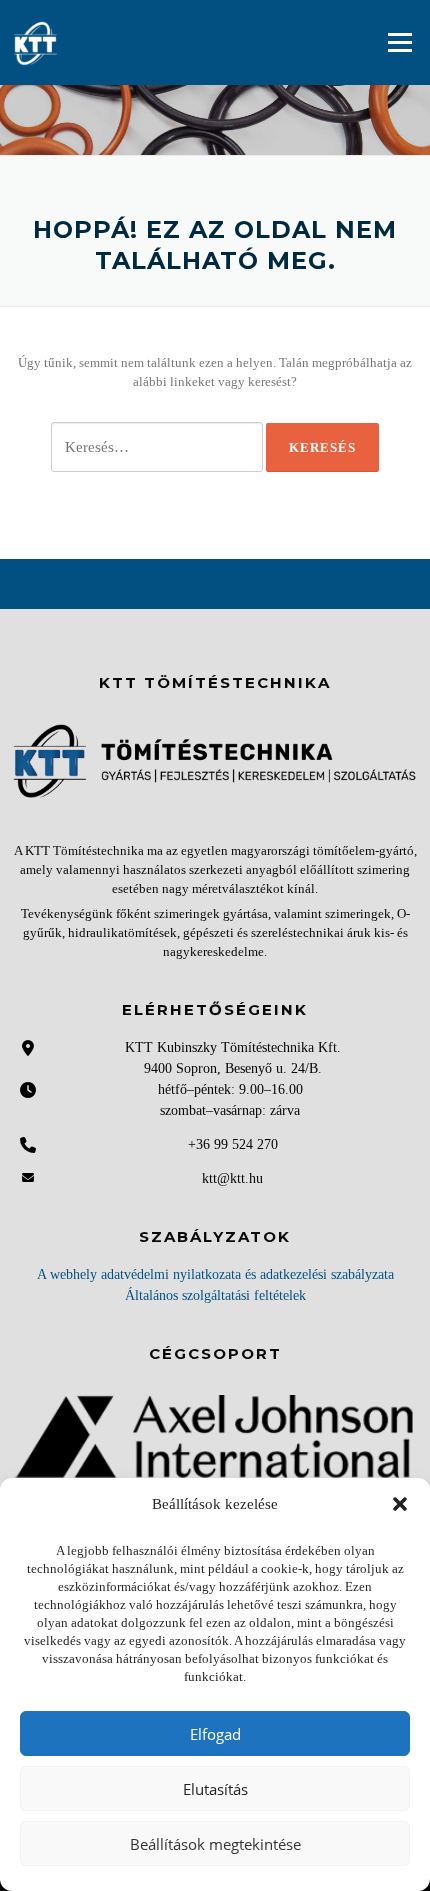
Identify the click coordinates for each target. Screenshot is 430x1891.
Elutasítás (215, 1789)
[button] (400, 1504)
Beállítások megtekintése (215, 1844)
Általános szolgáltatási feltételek (215, 1295)
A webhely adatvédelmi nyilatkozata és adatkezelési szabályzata (215, 1274)
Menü (399, 42)
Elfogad (215, 1734)
